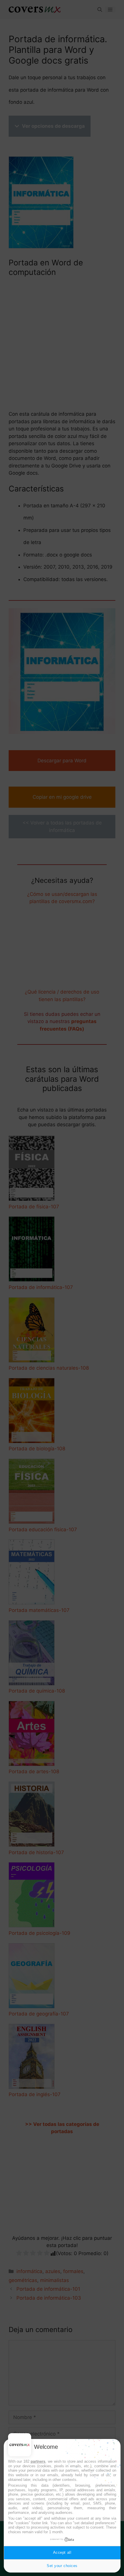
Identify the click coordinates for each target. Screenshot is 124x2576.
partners (38, 2461)
